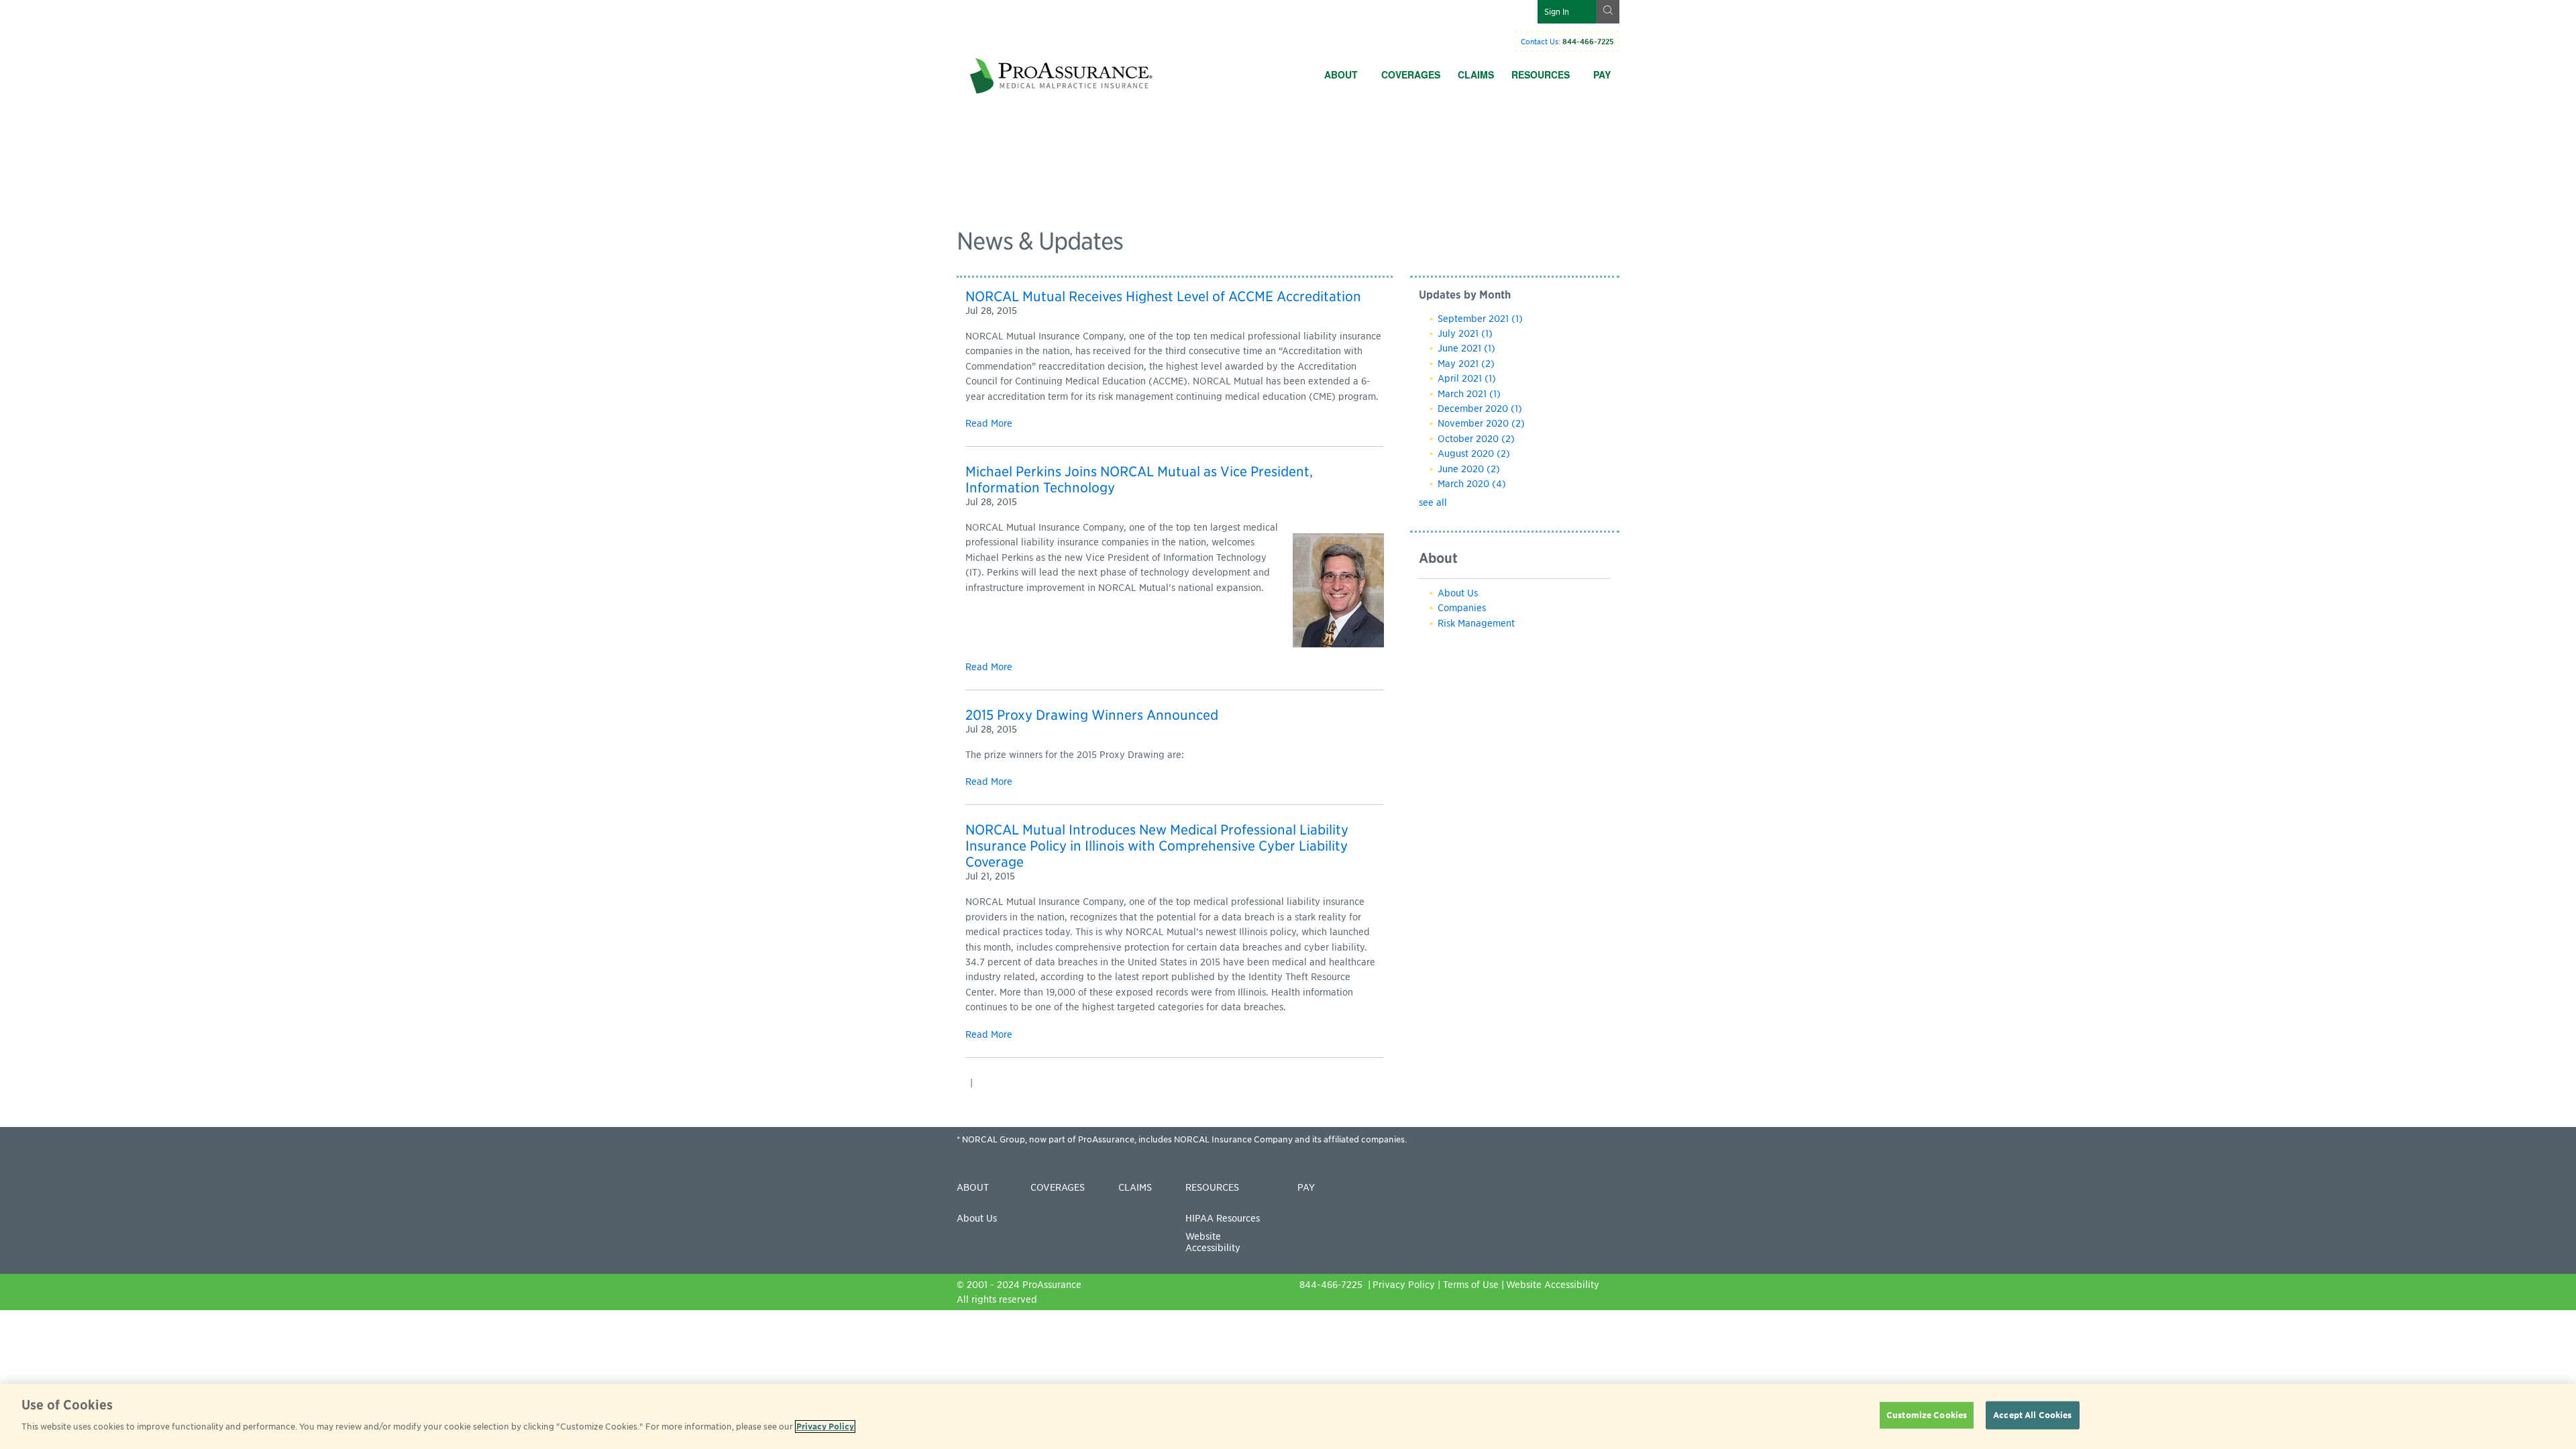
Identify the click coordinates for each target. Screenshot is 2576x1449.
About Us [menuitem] (977, 1218)
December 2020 (1480, 409)
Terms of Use (1471, 1285)
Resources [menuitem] (1541, 74)
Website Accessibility (1553, 1285)
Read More (989, 423)
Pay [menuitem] (1602, 74)
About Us (1458, 593)
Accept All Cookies (2032, 1415)
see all (1433, 502)
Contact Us (1540, 42)
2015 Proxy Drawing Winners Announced (1092, 715)
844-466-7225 (1332, 1285)
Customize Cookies (1927, 1415)
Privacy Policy (1404, 1285)
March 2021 (1469, 394)
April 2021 (1467, 378)
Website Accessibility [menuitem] (1213, 1242)
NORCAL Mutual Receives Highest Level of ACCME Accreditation (1163, 297)
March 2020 (1472, 484)
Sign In (1557, 12)
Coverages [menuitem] (1411, 74)
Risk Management (1476, 623)
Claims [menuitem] (1476, 74)
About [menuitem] (1341, 74)
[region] (1288, 1416)
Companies (1462, 608)
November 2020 (1481, 423)
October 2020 (1476, 439)
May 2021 (1466, 364)
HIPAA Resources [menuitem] (1223, 1218)
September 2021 (1480, 319)
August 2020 (1474, 453)
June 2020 (1469, 469)
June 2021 (1466, 348)
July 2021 (1465, 333)
